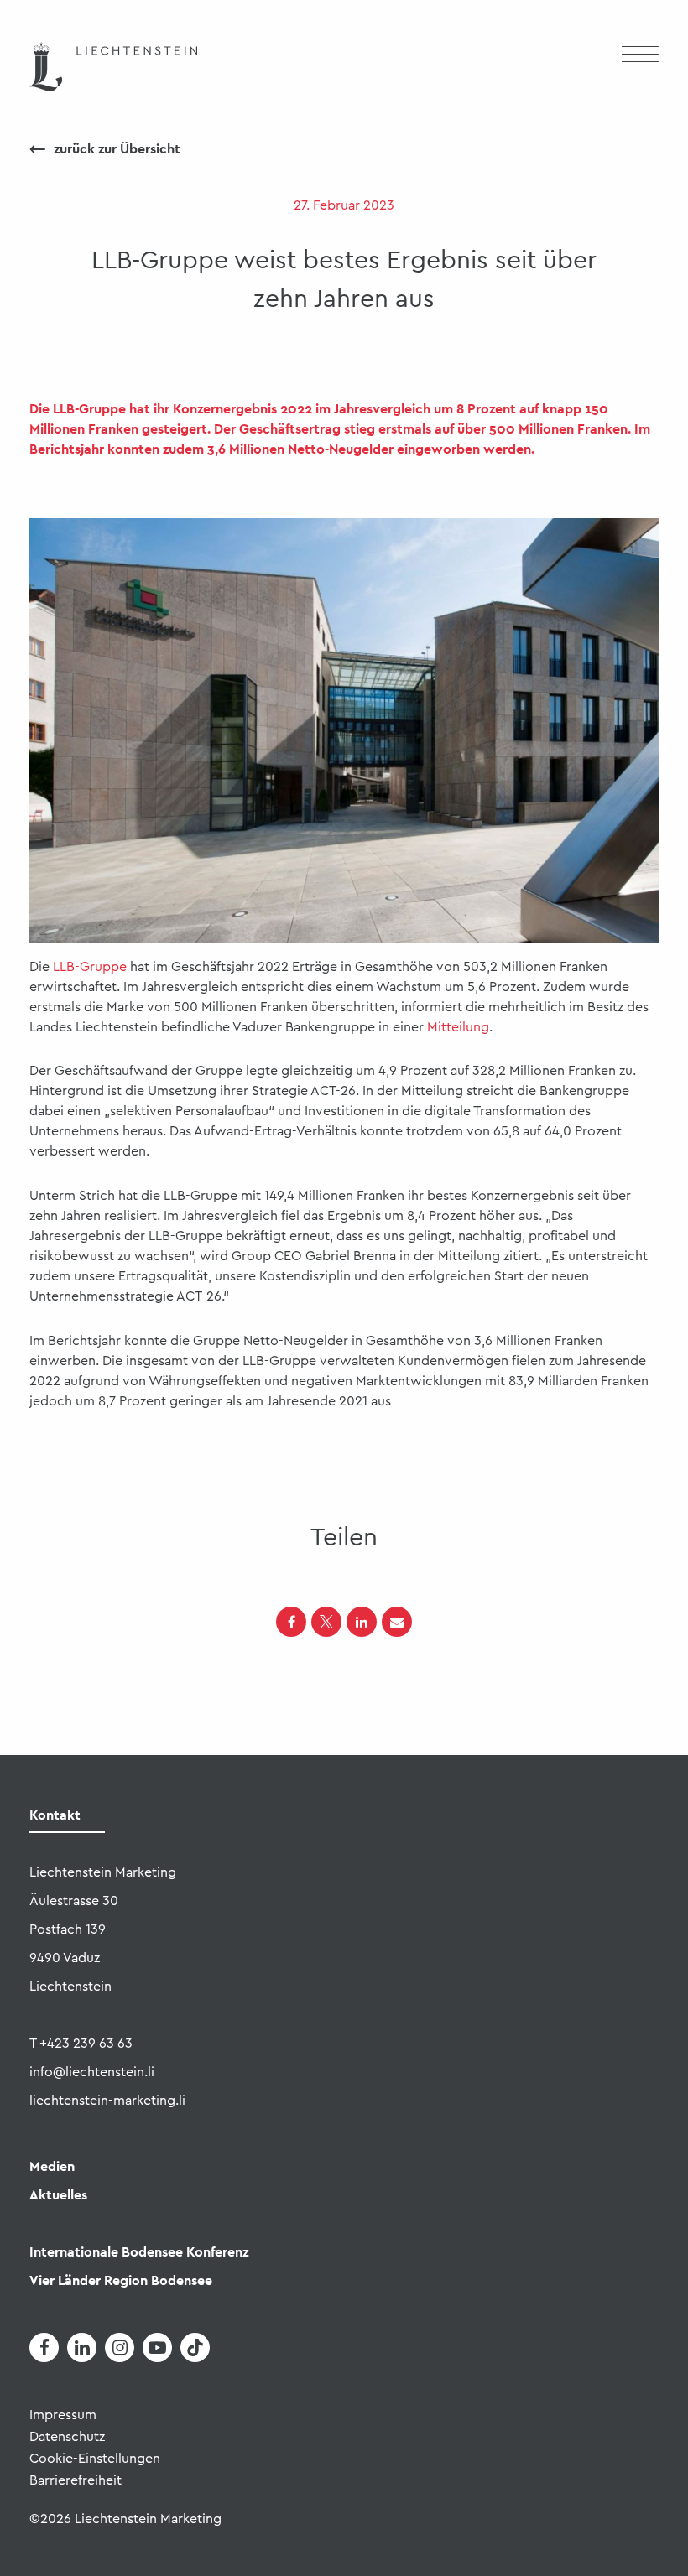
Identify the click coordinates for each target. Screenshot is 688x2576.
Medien (52, 2166)
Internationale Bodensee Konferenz (139, 2252)
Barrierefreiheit (76, 2480)
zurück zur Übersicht (105, 149)
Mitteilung (458, 1027)
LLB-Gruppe (90, 967)
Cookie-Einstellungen (95, 2459)
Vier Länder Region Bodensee (121, 2280)
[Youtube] (157, 2347)
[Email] (397, 1622)
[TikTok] (195, 2347)
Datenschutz (67, 2437)
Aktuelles (58, 2195)
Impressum (63, 2415)
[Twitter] (326, 1622)
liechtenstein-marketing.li (107, 2101)
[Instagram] (120, 2347)
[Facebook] (291, 1622)
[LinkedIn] (362, 1622)
